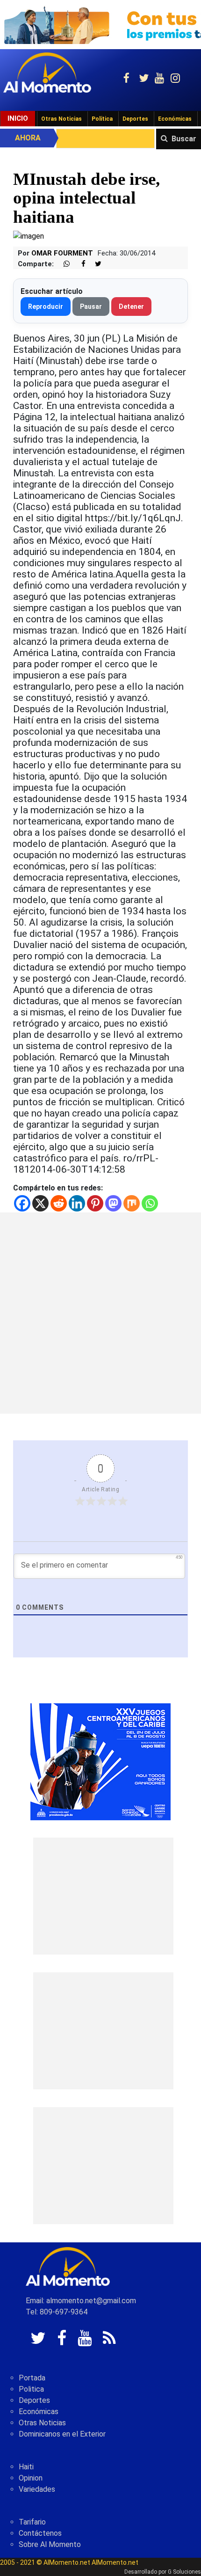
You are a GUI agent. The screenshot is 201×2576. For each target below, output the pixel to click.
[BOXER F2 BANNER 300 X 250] (100, 1762)
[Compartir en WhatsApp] (63, 264)
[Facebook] (22, 1203)
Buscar (184, 139)
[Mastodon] (113, 1203)
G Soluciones (184, 2572)
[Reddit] (59, 1203)
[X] (40, 1203)
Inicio (18, 118)
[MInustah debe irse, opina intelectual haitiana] (29, 236)
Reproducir (46, 306)
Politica (31, 2389)
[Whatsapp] (150, 1203)
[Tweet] (94, 264)
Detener (131, 306)
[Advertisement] (100, 1313)
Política (102, 119)
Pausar (91, 306)
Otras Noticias (61, 119)
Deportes (135, 119)
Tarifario (32, 2522)
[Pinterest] (95, 1203)
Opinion (31, 2478)
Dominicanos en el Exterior (62, 2434)
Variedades (37, 2489)
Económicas (175, 119)
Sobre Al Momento (50, 2544)
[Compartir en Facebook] (79, 264)
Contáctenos (40, 2533)
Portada (32, 2378)
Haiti (26, 2467)
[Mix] (132, 1203)
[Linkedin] (77, 1203)
